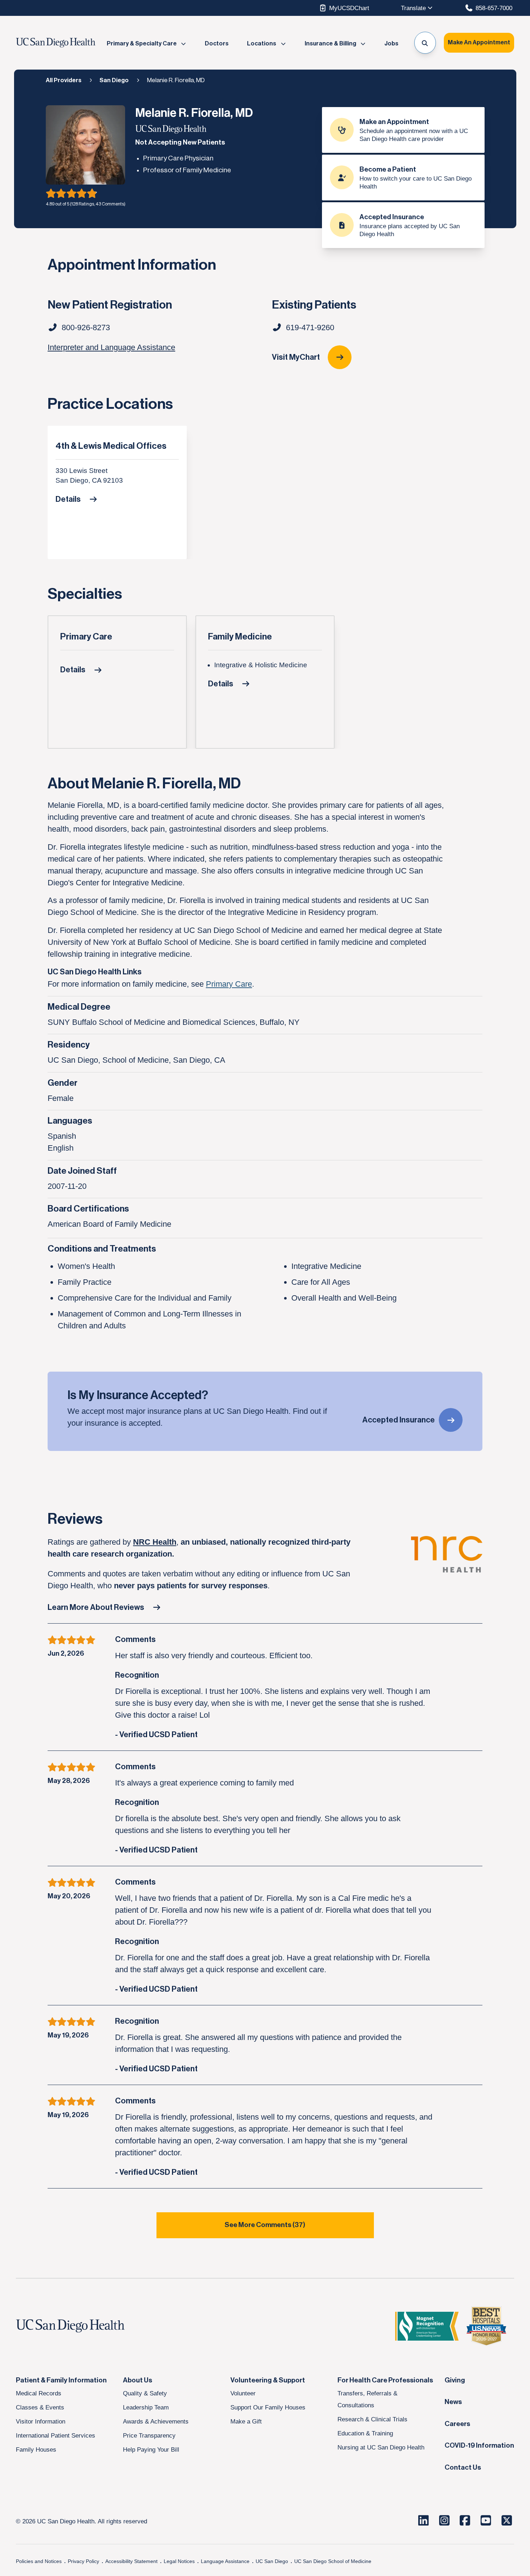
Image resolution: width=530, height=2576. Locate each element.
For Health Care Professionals (385, 2380)
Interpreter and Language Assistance (111, 347)
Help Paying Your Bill (151, 2449)
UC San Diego (272, 2561)
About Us (138, 2380)
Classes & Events (40, 2407)
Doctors (217, 44)
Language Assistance (225, 2561)
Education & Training (365, 2433)
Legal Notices (179, 2561)
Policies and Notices (39, 2561)
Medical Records (39, 2393)
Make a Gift (246, 2421)
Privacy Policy (83, 2561)
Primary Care (86, 637)
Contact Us (463, 2467)
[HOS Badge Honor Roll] (486, 2326)
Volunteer (243, 2393)
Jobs (391, 44)
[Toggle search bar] (425, 43)
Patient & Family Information (61, 2380)
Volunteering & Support (268, 2380)
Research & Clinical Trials (372, 2419)
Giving (455, 2380)
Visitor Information (41, 2421)
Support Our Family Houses (268, 2407)
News (453, 2402)
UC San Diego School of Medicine (333, 2561)
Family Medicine (240, 637)
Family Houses (36, 2449)
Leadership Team (146, 2407)
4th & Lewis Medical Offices (111, 446)
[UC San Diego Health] (84, 2326)
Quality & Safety (145, 2393)
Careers (457, 2424)
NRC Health (155, 1542)
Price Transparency (149, 2435)
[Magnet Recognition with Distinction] (427, 2326)
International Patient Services (56, 2435)
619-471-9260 (310, 327)
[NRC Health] (447, 1564)
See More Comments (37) (265, 2225)
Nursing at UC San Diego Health (381, 2447)
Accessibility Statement (131, 2561)
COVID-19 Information (479, 2446)
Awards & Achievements (156, 2421)
